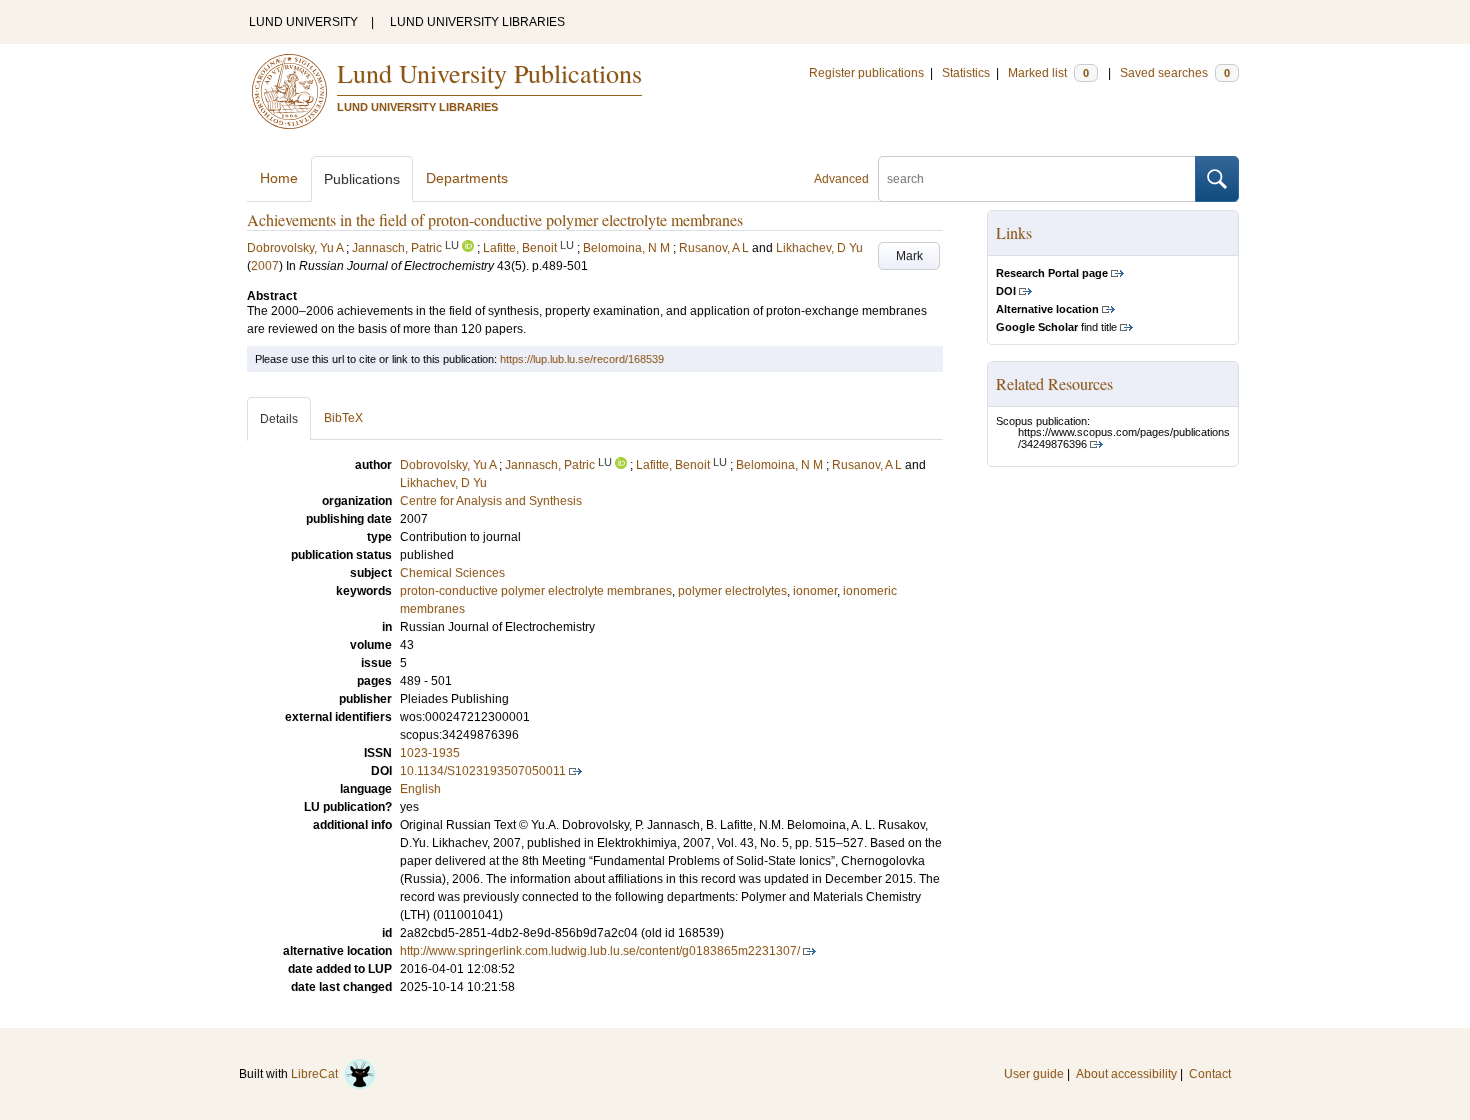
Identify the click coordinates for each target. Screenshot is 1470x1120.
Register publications (866, 73)
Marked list (1048, 73)
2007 (265, 266)
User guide (1034, 1074)
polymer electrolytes (732, 591)
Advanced (841, 179)
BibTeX (343, 418)
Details (279, 419)
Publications (362, 179)
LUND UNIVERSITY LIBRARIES (477, 22)
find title (1056, 327)
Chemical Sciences (452, 573)
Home (279, 178)
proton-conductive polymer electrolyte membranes (536, 591)
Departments (467, 178)
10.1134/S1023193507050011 (483, 771)
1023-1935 (430, 753)
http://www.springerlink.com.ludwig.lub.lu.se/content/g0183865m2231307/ (600, 951)
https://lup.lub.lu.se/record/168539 (582, 359)
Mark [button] (909, 256)
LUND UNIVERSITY (303, 22)
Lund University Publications (489, 73)
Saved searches (1175, 73)
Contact (1210, 1074)
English (420, 789)
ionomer (815, 591)
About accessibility (1126, 1074)
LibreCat (317, 1074)
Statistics (966, 73)
